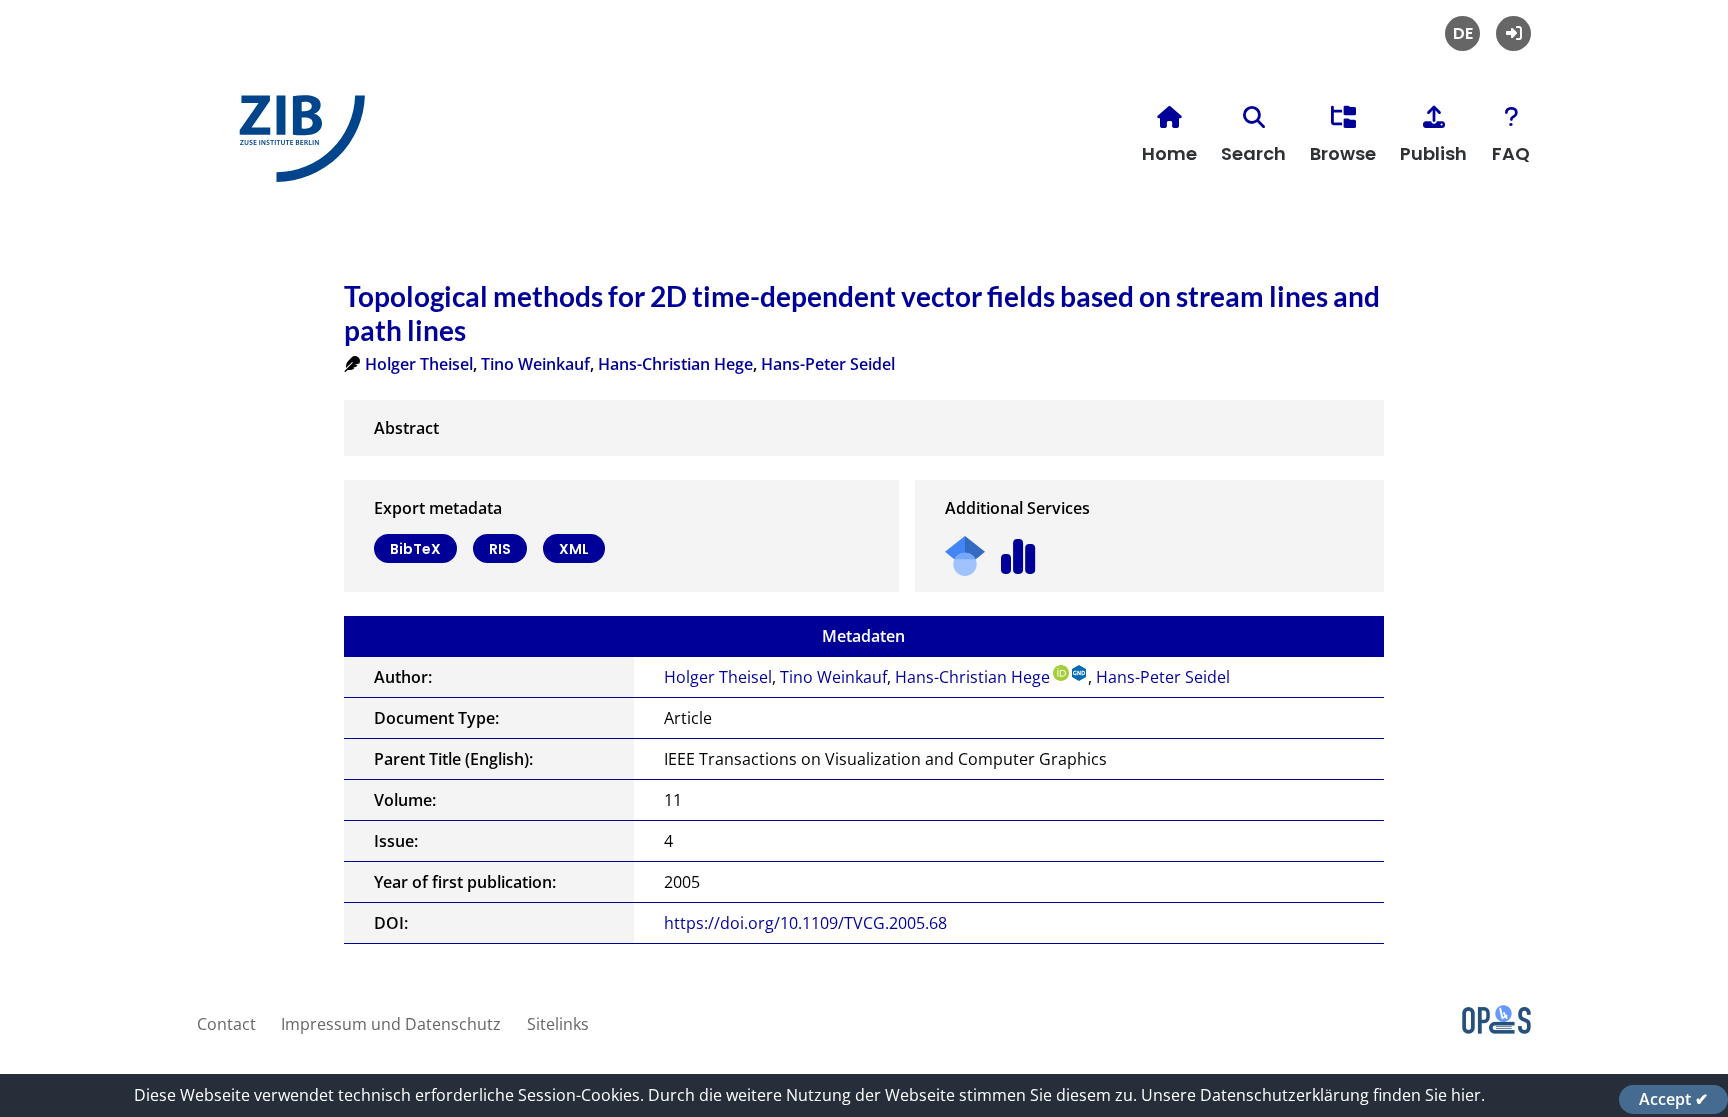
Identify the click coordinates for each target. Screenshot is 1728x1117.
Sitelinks (558, 1024)
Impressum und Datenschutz (391, 1024)
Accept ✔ (1673, 1099)
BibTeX (415, 549)
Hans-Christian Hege (675, 364)
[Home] (297, 146)
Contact (226, 1024)
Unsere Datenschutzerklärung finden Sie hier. (1313, 1095)
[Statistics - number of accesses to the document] (1018, 549)
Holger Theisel (419, 364)
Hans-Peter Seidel (828, 364)
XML (574, 549)
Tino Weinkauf (535, 364)
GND (1080, 673)
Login (1513, 33)
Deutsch (1462, 33)
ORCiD (1061, 673)
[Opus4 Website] (1496, 1028)
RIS (500, 549)
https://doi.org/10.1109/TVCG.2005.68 (805, 923)
